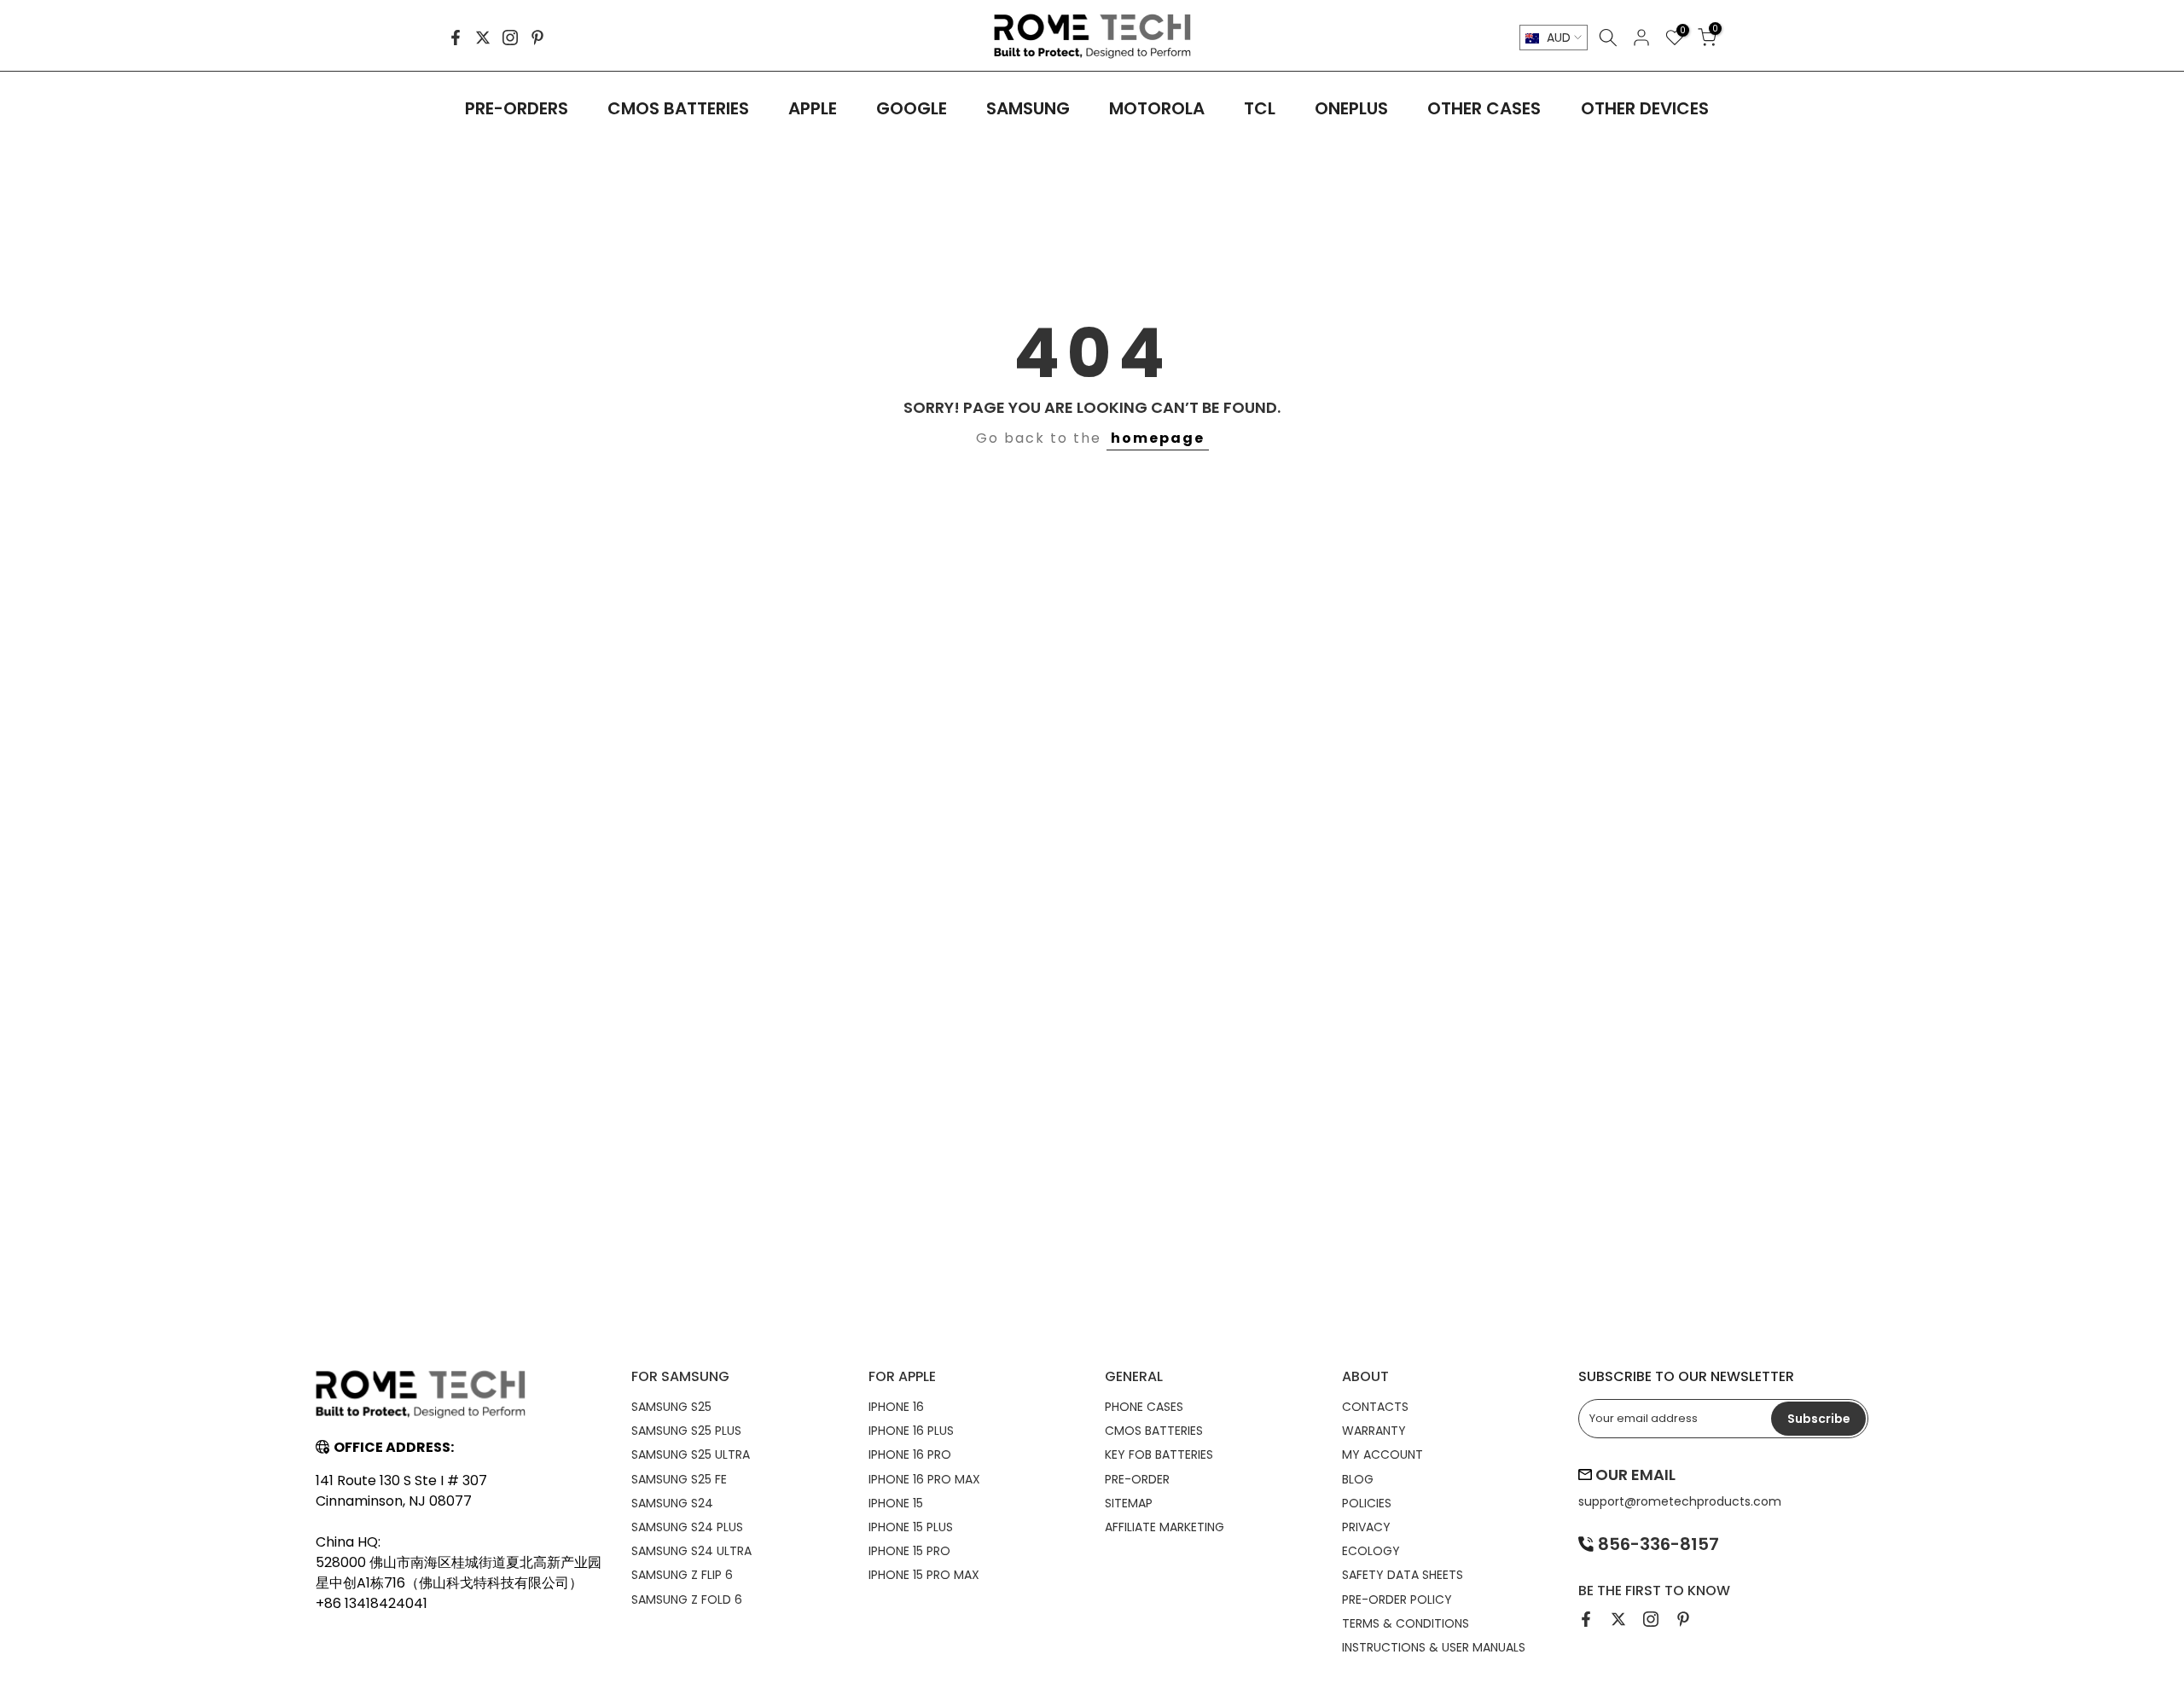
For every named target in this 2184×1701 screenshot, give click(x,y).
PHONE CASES (1144, 1407)
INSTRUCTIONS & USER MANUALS (1434, 1647)
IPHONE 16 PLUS (911, 1431)
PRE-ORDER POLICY (1397, 1599)
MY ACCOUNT (1382, 1454)
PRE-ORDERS (517, 108)
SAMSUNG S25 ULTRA (691, 1454)
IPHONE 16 (896, 1407)
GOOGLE (912, 108)
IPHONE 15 (896, 1503)
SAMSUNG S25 (671, 1407)
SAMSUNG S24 (672, 1503)
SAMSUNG (1028, 108)
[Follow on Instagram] (510, 38)
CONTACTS (1375, 1407)
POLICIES (1367, 1503)
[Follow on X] (483, 38)
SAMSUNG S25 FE (679, 1479)
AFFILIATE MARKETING (1165, 1527)
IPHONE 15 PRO (909, 1551)
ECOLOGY (1371, 1551)
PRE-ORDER (1137, 1479)
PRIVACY (1366, 1527)
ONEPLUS (1351, 108)
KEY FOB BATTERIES (1159, 1454)
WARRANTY (1374, 1431)
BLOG (1358, 1479)
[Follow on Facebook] (456, 38)
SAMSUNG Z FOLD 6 (687, 1599)
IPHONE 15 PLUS (911, 1527)
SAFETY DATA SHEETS (1403, 1575)
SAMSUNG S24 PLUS (687, 1527)
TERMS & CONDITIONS (1406, 1623)
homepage (1158, 438)
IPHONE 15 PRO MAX (924, 1575)
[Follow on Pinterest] (537, 38)
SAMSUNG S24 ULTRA (691, 1551)
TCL (1260, 108)
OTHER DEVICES (1645, 108)
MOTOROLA (1157, 108)
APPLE (813, 108)
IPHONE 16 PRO (910, 1454)
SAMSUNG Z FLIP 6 (682, 1575)
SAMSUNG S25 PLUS (686, 1431)
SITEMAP (1129, 1503)
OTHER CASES (1484, 108)
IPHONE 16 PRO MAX (924, 1479)
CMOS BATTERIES (678, 108)
